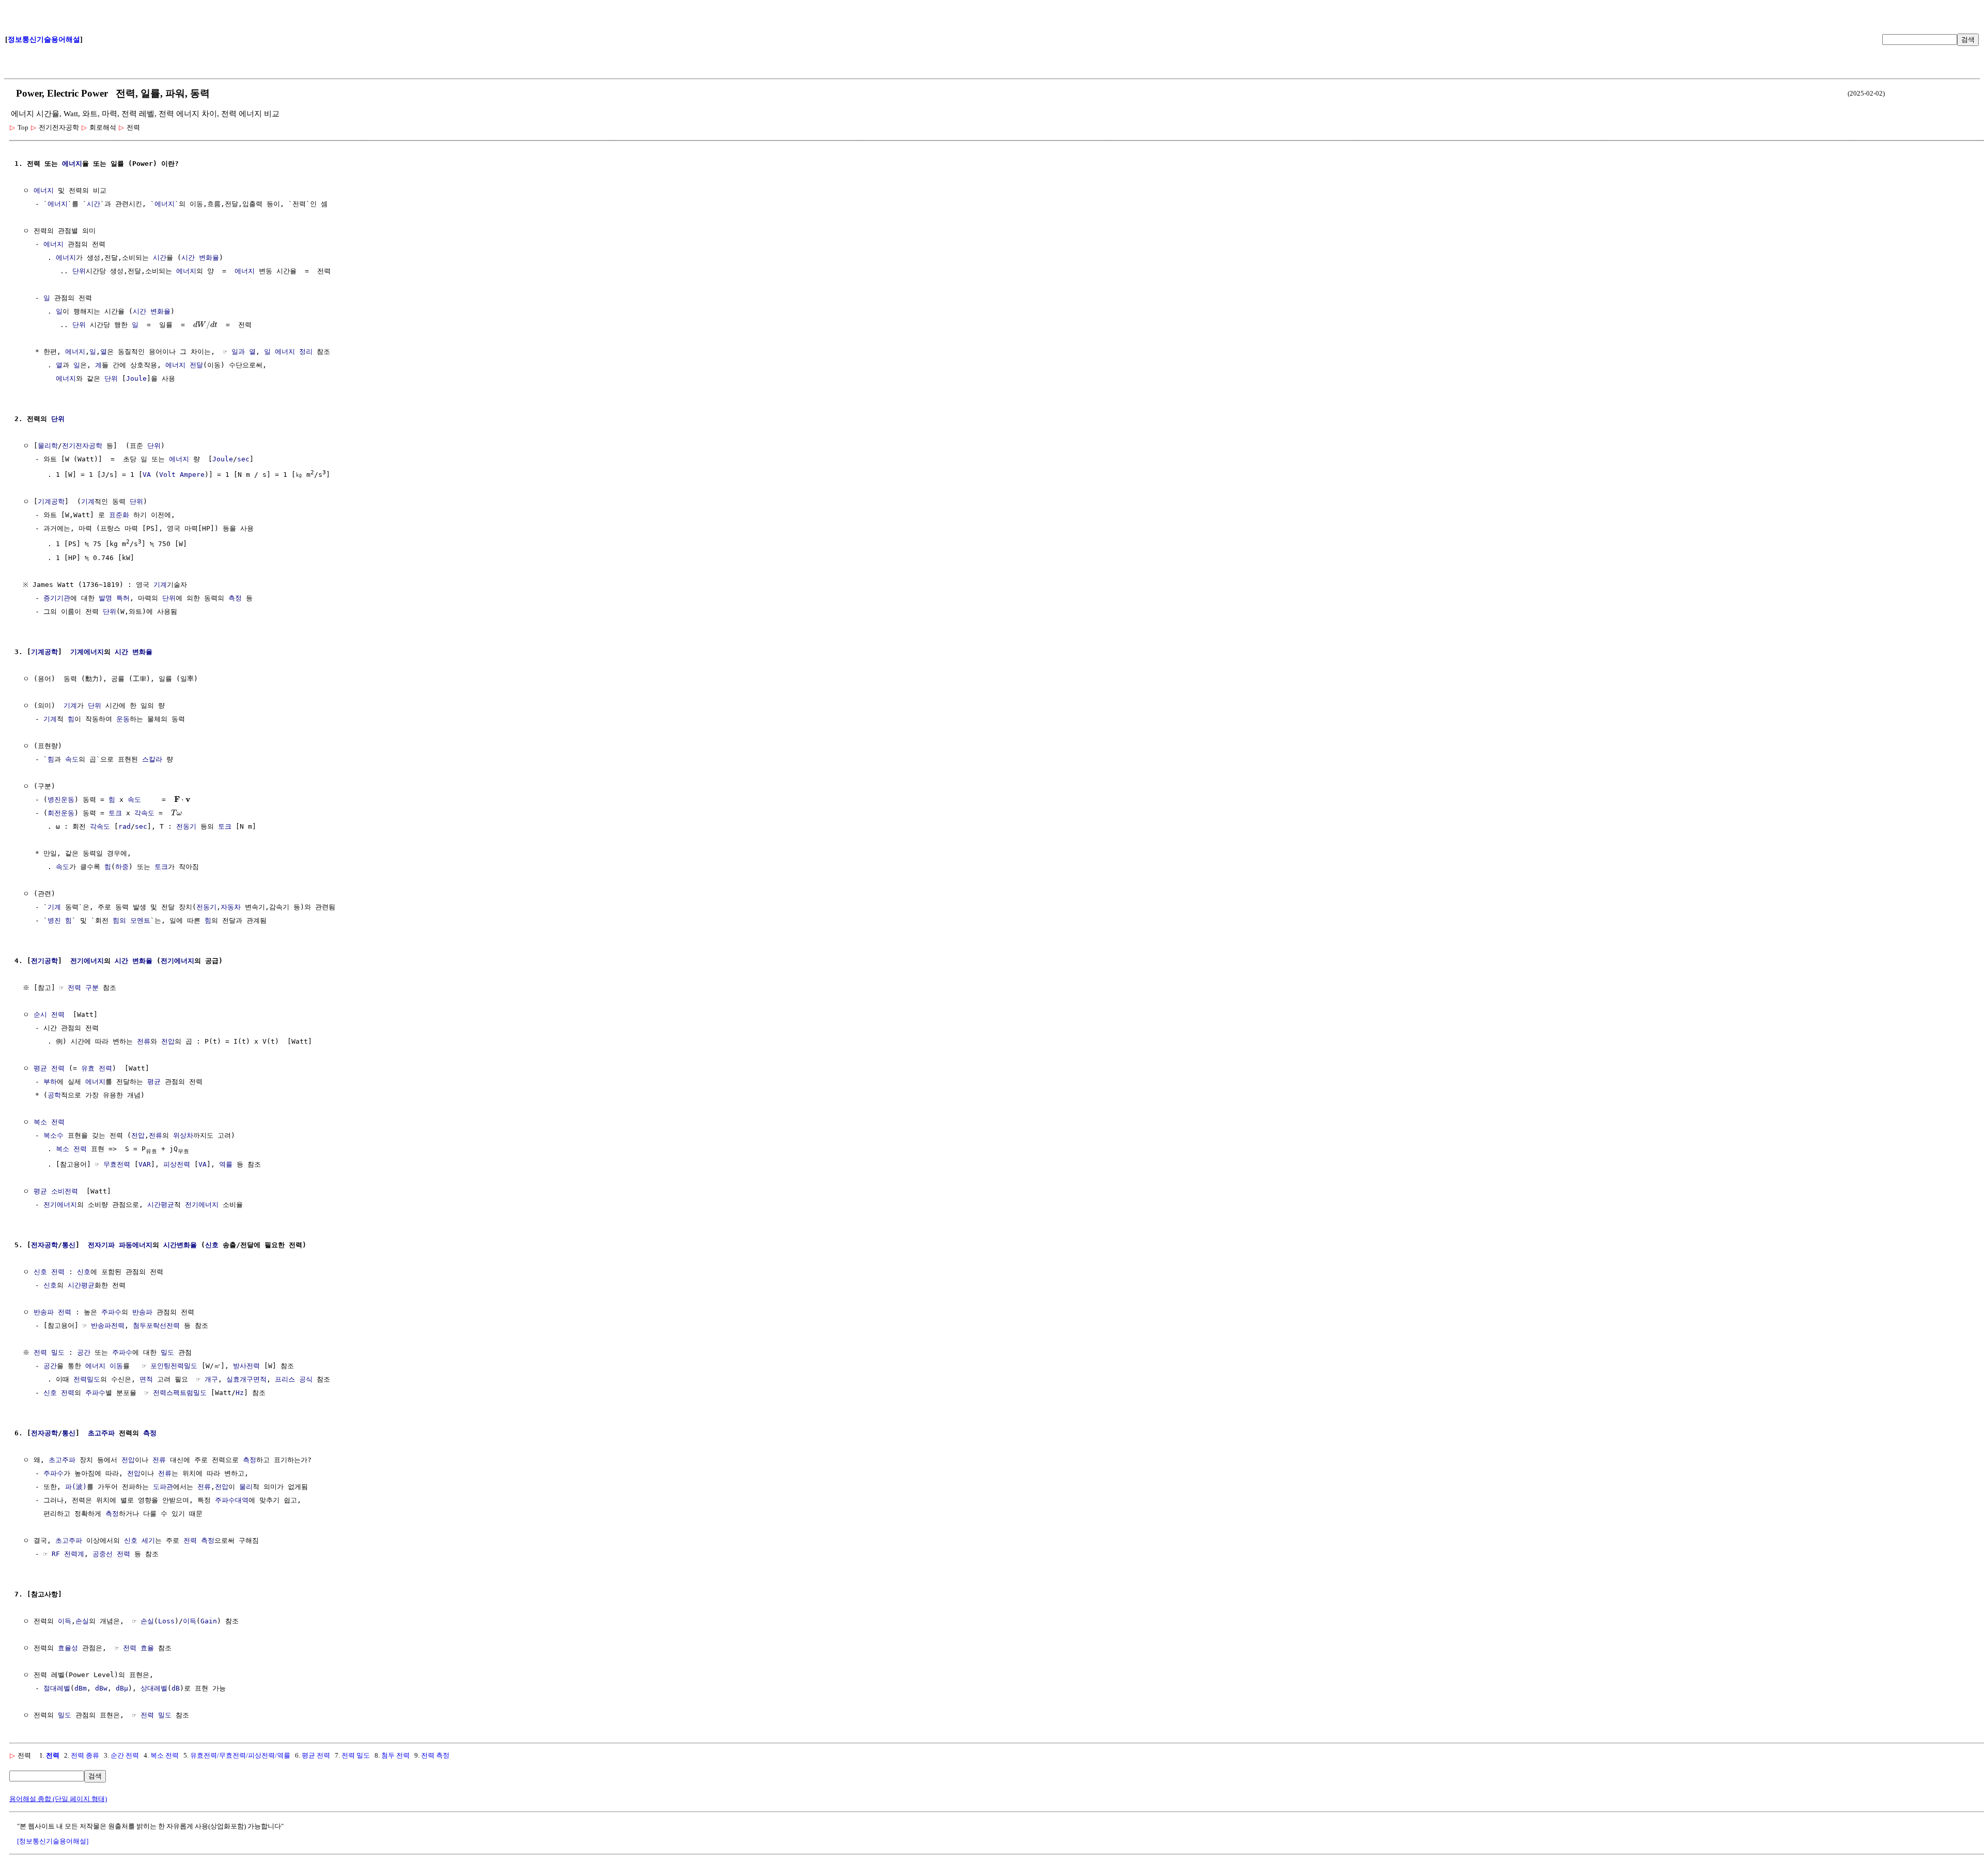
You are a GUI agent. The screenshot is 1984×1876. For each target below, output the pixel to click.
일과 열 (244, 352)
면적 (146, 1379)
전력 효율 (138, 1648)
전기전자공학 (82, 446)
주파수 (111, 1312)
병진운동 (61, 800)
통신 (69, 1245)
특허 (123, 598)
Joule (136, 378)
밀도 (167, 1352)
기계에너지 (87, 652)
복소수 (53, 1135)
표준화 (119, 515)
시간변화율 (180, 1245)
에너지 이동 (104, 1366)
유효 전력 (97, 1068)
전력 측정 (199, 1540)
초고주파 (101, 1433)
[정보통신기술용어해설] (53, 1841)
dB (176, 1688)
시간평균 (161, 1205)
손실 (82, 1621)
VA (147, 475)
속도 (72, 759)
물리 (246, 1487)
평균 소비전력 (56, 1191)
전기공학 (44, 961)
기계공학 (51, 501)
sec (243, 459)
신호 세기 (139, 1540)
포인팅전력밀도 (174, 1366)
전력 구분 (83, 988)
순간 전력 (125, 1755)
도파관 (163, 1487)
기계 (88, 501)
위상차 (183, 1135)
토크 (115, 813)
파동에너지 (136, 1245)
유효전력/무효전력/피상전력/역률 (240, 1755)
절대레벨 (57, 1688)
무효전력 (117, 1164)
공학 (54, 1095)
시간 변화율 (200, 258)
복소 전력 (49, 1122)
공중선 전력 (111, 1554)
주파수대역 (232, 1500)
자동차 (231, 907)
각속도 (144, 813)
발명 (105, 598)
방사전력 (246, 1366)
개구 (211, 1379)
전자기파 (101, 1245)
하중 (122, 867)
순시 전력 (49, 1014)
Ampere (192, 475)
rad (125, 826)
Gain (209, 1621)
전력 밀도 (49, 1352)
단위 (79, 271)
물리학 (48, 446)
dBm (81, 1688)
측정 (235, 598)
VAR (145, 1164)
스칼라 (152, 759)
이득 (65, 1621)
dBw (101, 1688)
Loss (166, 1621)
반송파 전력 (52, 1312)
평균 (154, 1082)
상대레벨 (154, 1688)
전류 (144, 1041)
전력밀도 (87, 1379)
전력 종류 (85, 1755)
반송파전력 (108, 1325)
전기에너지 (87, 961)
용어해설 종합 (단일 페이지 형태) (58, 1799)
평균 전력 (49, 1068)
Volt (167, 475)
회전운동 (61, 813)
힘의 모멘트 (131, 920)
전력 (53, 1755)
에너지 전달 (184, 365)
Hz (240, 1393)
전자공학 (44, 1245)
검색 (1968, 40)
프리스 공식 (294, 1379)
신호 (212, 1245)
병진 (54, 920)
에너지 (72, 164)
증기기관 (57, 598)
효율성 (68, 1648)
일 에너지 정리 (288, 352)
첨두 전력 (396, 1755)
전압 (168, 1041)
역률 (226, 1164)
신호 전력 (49, 1272)
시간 (94, 204)
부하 (50, 1082)
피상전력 (177, 1164)
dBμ (122, 1688)
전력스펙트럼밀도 (180, 1393)
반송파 (142, 1312)
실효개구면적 (246, 1379)
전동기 (186, 826)
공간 (84, 1352)
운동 (123, 719)
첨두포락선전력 (156, 1325)
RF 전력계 (68, 1554)
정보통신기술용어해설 (44, 40)
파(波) (76, 1487)
